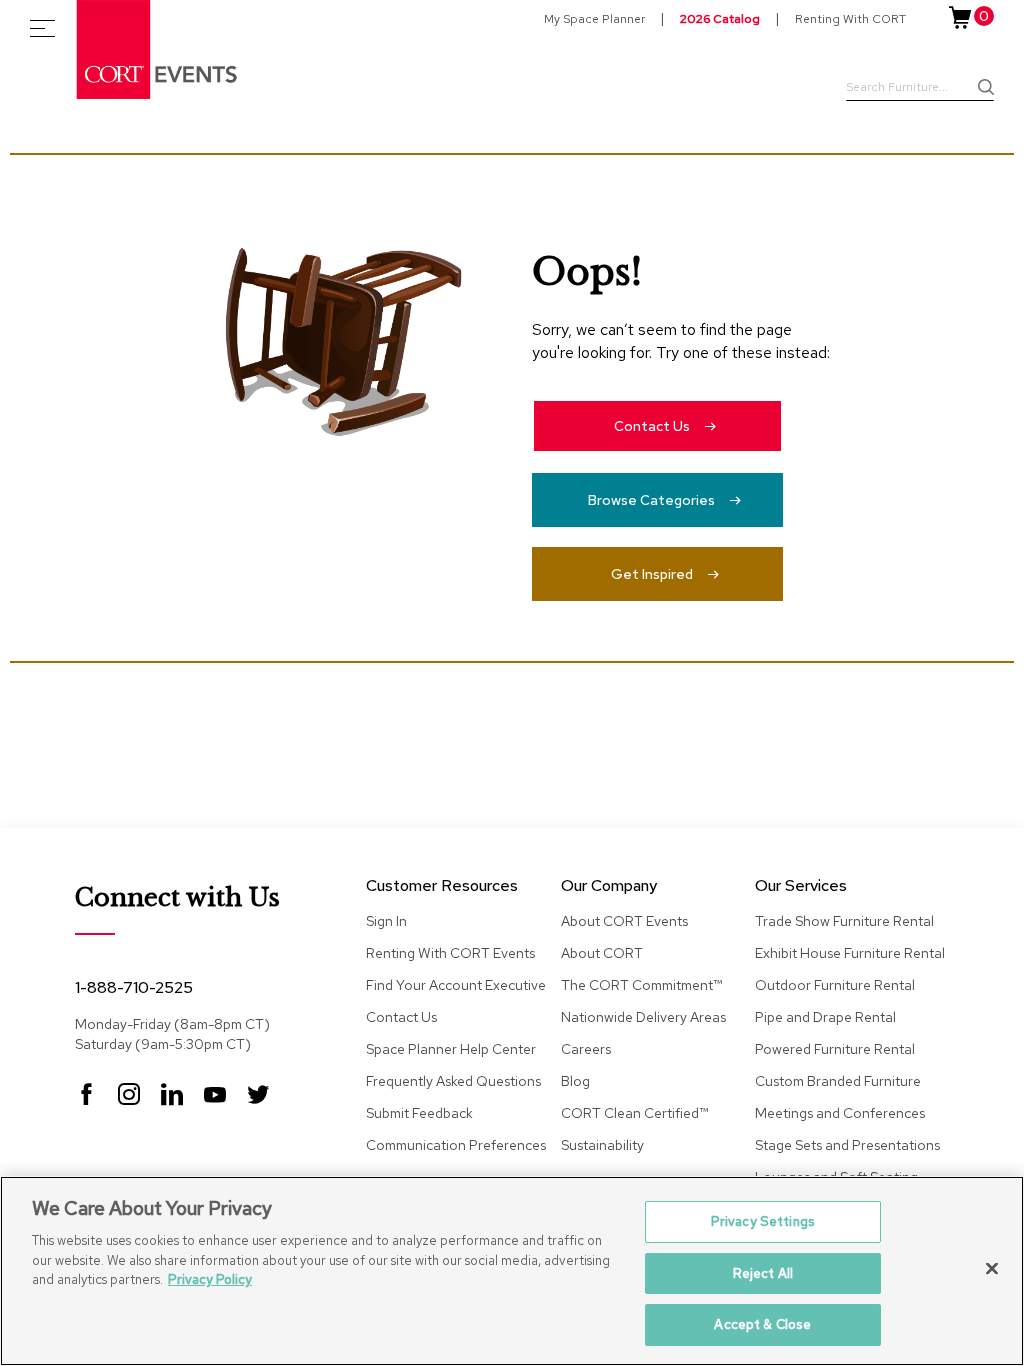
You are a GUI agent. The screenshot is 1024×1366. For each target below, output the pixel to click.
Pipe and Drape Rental (825, 1017)
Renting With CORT (850, 19)
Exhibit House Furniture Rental (850, 953)
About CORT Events (624, 921)
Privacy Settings (763, 1221)
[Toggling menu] (42, 28)
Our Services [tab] (801, 887)
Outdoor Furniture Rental (835, 985)
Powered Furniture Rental (835, 1049)
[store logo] (158, 49)
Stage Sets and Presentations (847, 1145)
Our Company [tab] (609, 887)
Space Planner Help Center (451, 1049)
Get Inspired (652, 574)
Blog (575, 1081)
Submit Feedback (419, 1113)
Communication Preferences (456, 1145)
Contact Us (652, 426)
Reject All (763, 1273)
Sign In (386, 921)
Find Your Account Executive (456, 985)
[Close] (992, 1269)
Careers (586, 1049)
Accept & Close (762, 1324)
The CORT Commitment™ (641, 985)
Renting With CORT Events (450, 953)
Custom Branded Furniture (838, 1081)
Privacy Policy (210, 1279)
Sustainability (602, 1145)
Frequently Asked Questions (453, 1081)
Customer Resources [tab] (442, 887)
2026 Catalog (720, 19)
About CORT (602, 953)
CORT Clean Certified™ (634, 1113)
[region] (512, 1271)
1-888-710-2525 (134, 987)
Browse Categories (651, 500)
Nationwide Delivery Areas (643, 1017)
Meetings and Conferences (840, 1113)
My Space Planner (594, 19)
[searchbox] (920, 89)
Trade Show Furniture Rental (844, 921)
